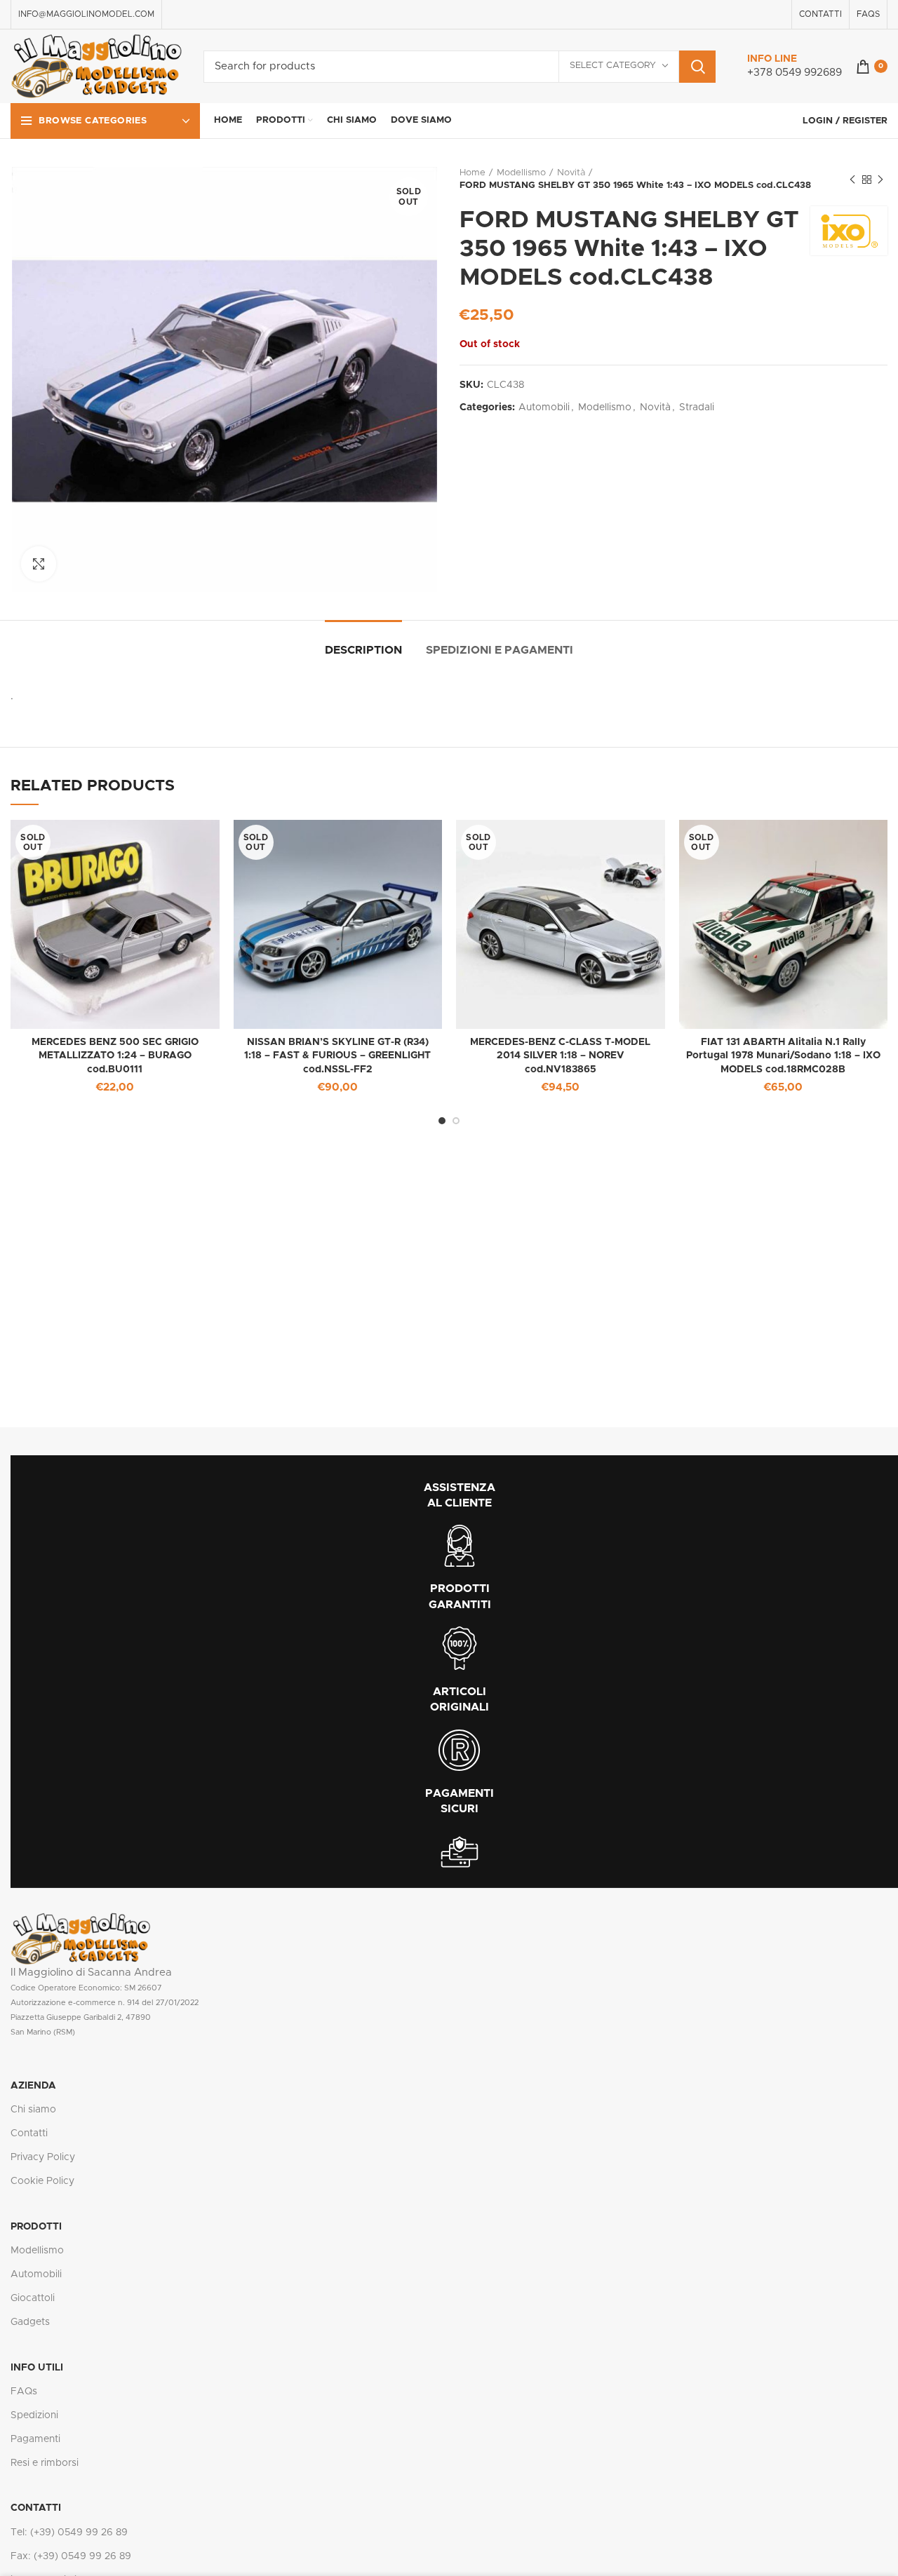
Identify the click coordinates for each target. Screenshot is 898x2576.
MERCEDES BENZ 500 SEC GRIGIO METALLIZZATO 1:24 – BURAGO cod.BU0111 (115, 1056)
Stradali (697, 407)
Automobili (544, 407)
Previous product (852, 180)
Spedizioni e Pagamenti (500, 650)
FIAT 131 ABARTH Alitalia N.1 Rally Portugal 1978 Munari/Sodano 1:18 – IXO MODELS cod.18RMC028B (783, 1056)
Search (697, 67)
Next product (880, 180)
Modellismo (521, 173)
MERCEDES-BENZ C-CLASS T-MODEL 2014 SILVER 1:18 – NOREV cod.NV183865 (560, 1056)
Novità (571, 173)
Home (473, 173)
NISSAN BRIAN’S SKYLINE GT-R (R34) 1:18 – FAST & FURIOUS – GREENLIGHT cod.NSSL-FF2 (337, 1056)
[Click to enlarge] (39, 564)
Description (363, 650)
